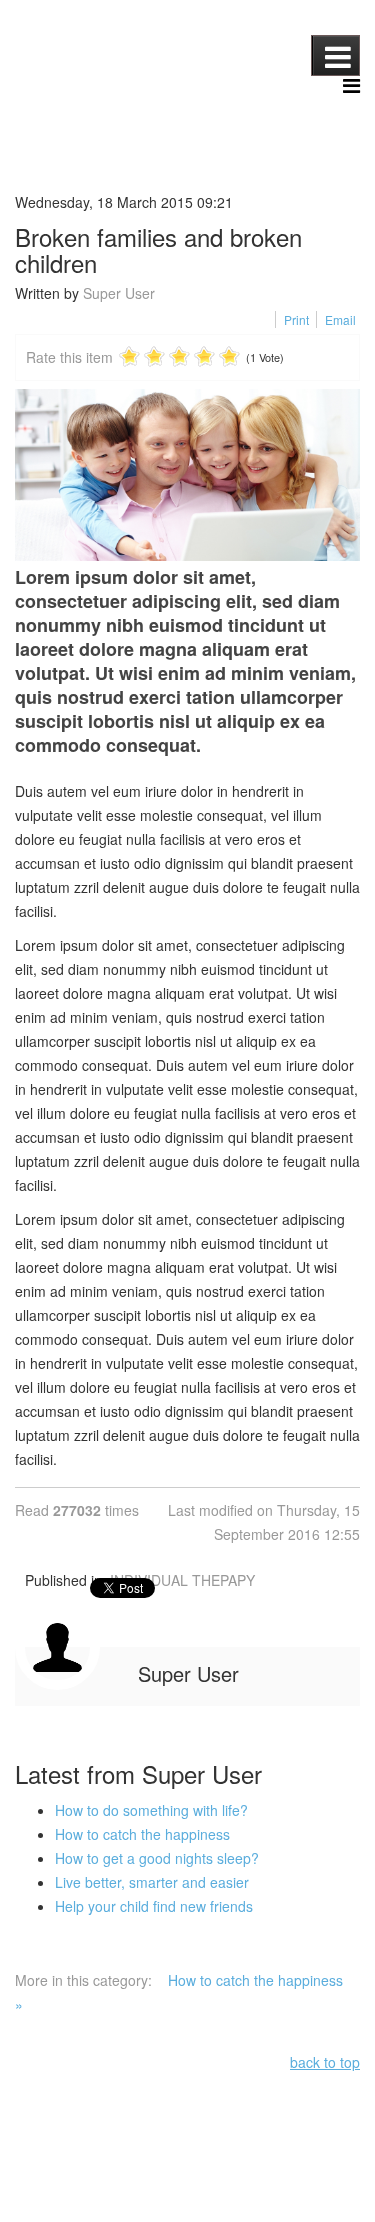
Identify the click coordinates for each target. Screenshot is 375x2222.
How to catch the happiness (142, 1834)
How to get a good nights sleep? (157, 1858)
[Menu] (351, 86)
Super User (119, 293)
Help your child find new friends (154, 1906)
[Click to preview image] (187, 475)
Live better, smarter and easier (152, 1882)
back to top (325, 2062)
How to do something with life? (151, 1810)
